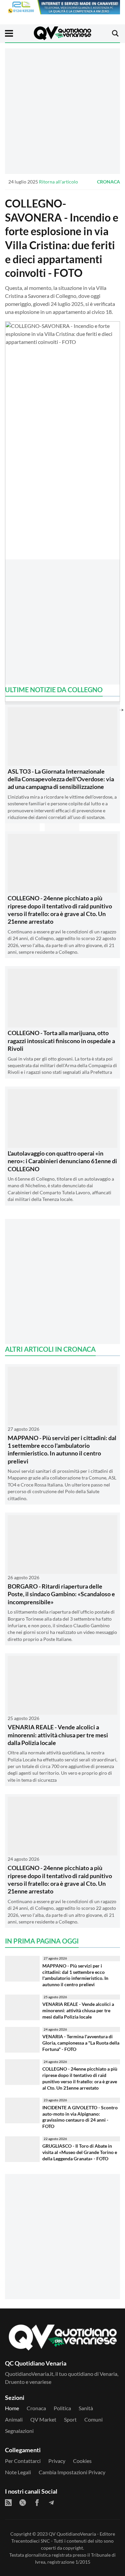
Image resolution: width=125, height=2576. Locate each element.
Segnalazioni (19, 2431)
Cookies (82, 2461)
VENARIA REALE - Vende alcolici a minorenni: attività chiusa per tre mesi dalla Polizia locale (58, 1735)
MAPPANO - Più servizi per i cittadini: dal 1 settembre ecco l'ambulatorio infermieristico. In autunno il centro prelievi (62, 1449)
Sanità (86, 2408)
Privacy (57, 2461)
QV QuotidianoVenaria (72, 2534)
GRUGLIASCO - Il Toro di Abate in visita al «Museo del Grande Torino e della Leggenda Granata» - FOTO (80, 2152)
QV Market (43, 2419)
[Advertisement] (62, 111)
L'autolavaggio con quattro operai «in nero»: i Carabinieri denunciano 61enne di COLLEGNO (62, 1161)
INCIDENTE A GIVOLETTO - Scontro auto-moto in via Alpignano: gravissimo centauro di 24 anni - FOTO (80, 2117)
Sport (70, 2419)
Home (12, 2408)
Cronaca (108, 182)
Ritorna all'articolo (58, 182)
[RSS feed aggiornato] (8, 2503)
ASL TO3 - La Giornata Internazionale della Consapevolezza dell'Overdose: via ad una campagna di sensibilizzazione (61, 779)
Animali (14, 2419)
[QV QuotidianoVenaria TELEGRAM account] (51, 2503)
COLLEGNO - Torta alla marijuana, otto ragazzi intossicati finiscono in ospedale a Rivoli (61, 1041)
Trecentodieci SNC (31, 2541)
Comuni (93, 2419)
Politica (62, 2408)
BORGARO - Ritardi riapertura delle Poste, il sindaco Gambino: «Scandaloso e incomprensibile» (61, 1594)
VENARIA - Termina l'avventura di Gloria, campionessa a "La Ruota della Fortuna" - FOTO (81, 2043)
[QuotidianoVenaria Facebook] (37, 2503)
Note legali (18, 2472)
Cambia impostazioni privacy (72, 2472)
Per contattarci (23, 2461)
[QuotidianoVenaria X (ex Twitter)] (23, 2503)
